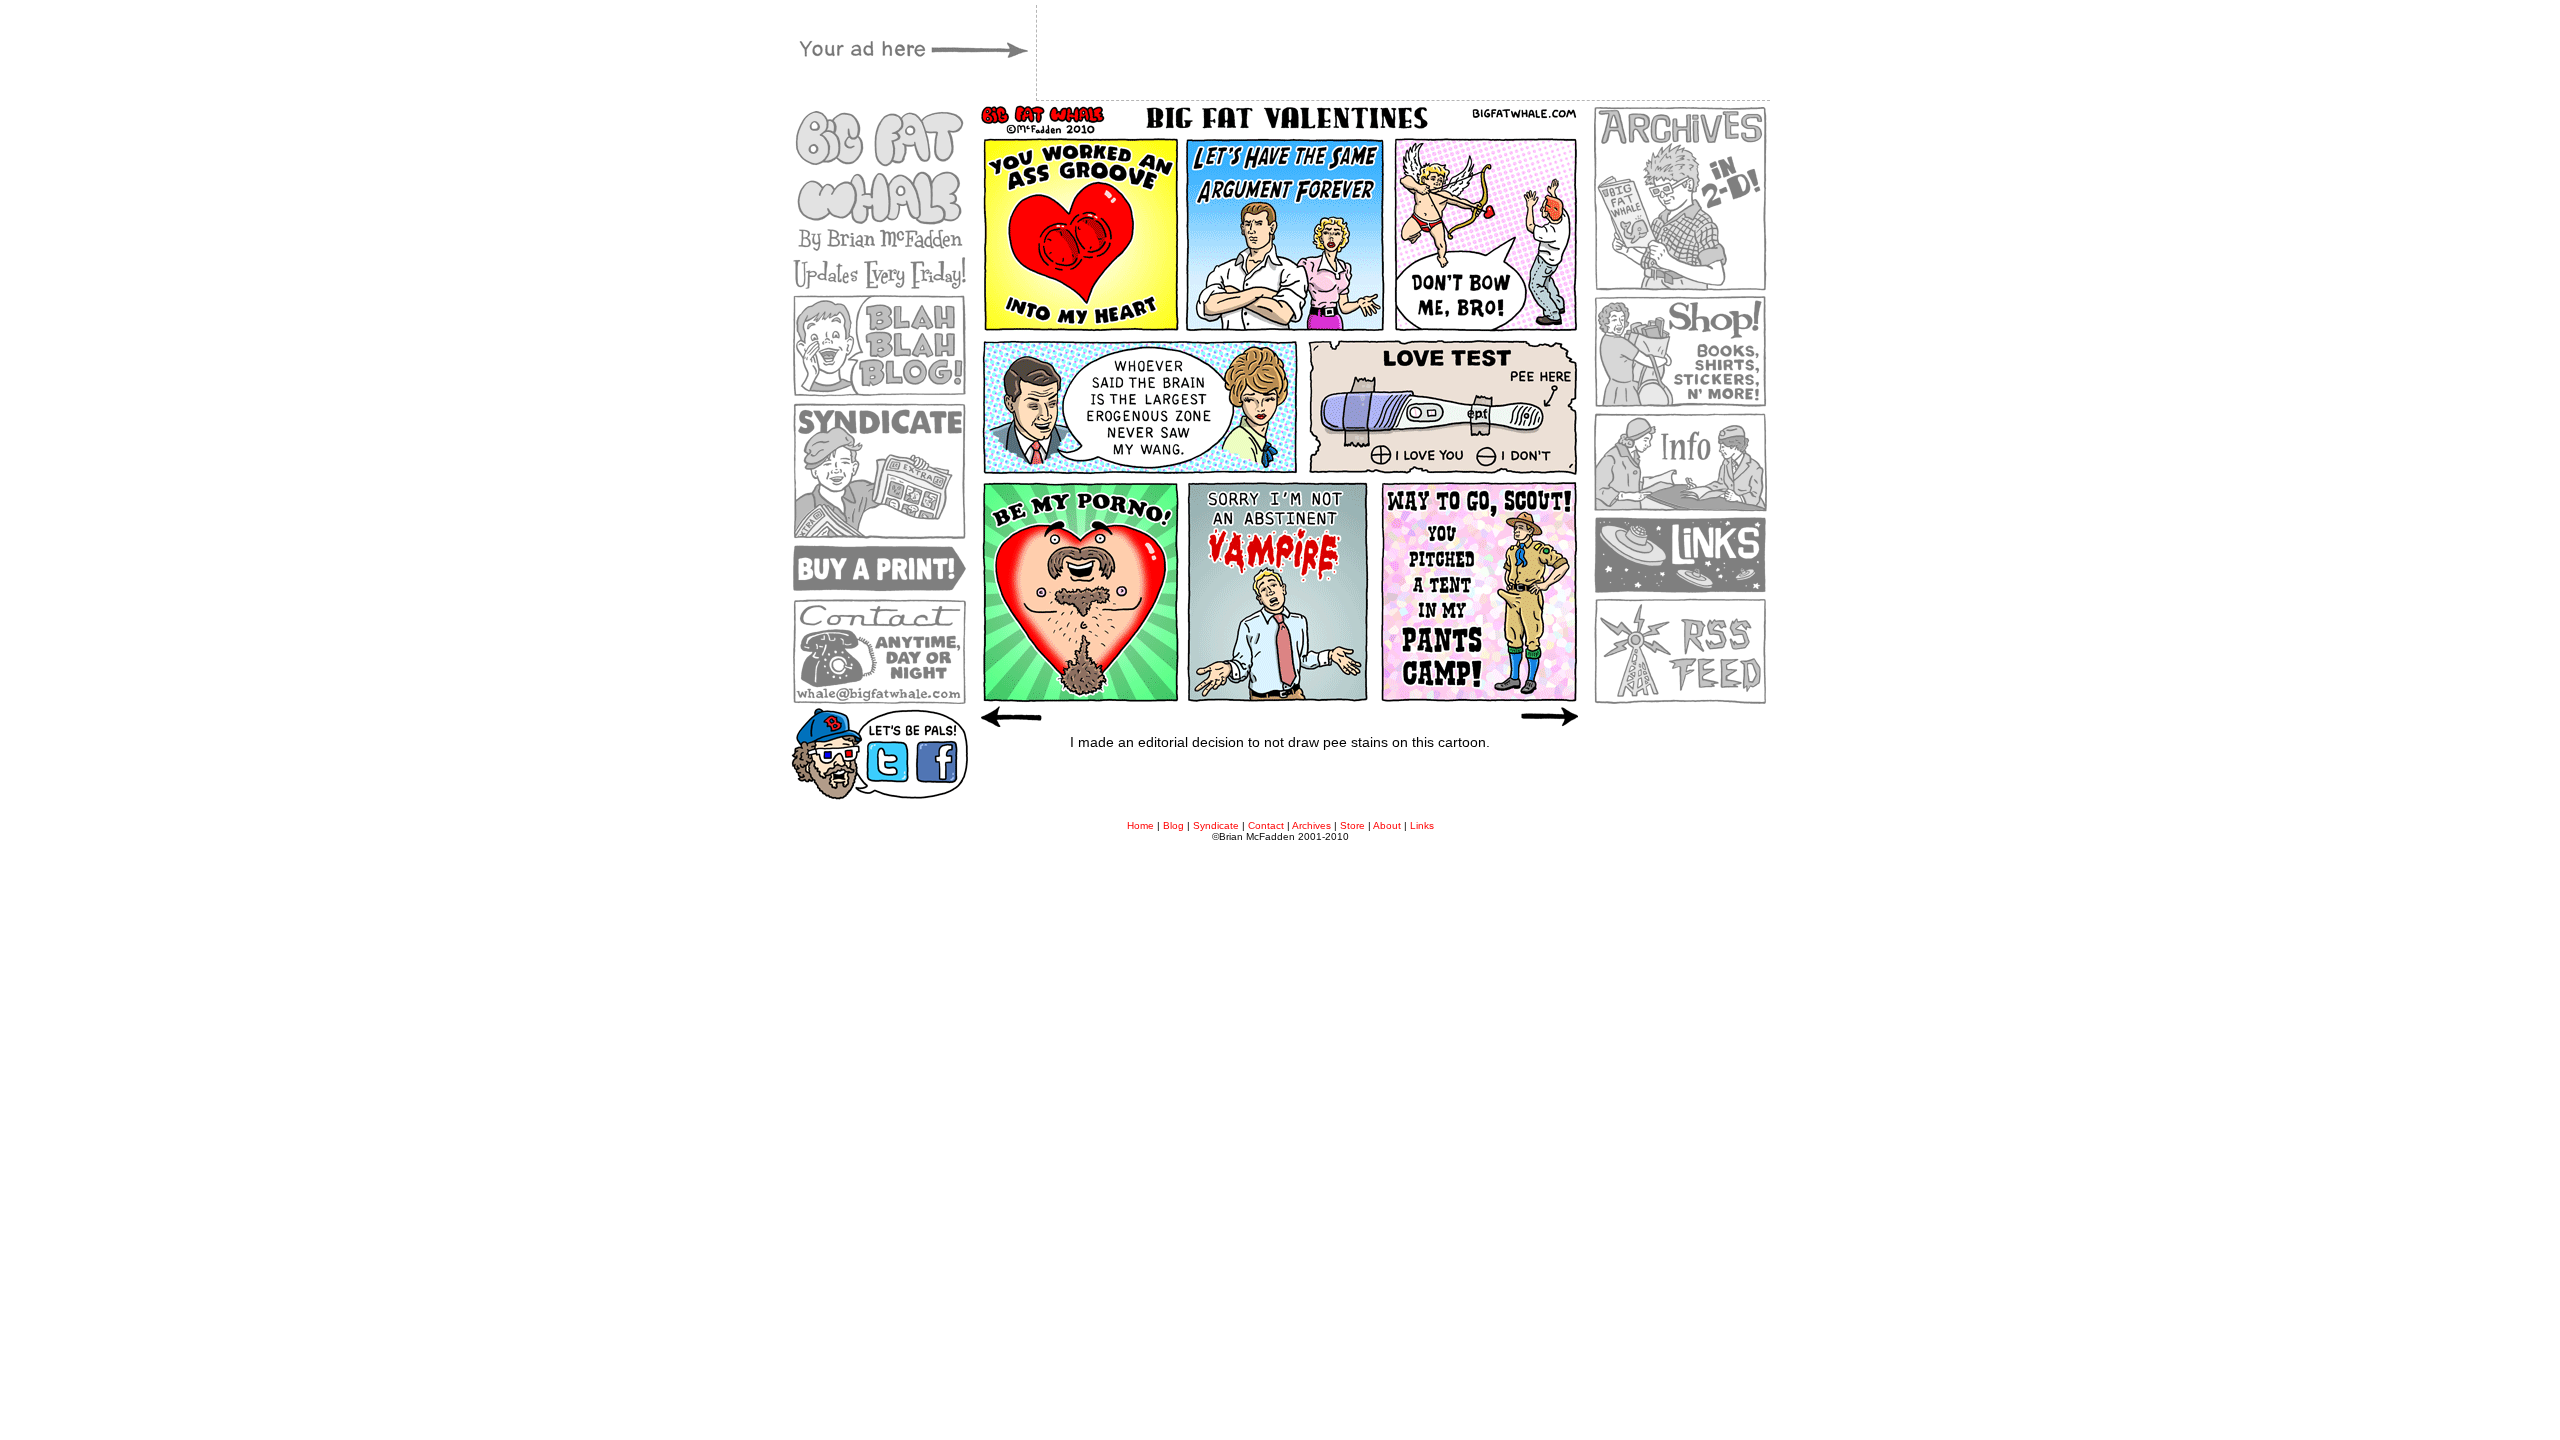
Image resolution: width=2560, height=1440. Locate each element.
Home (1140, 825)
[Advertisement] (1280, 785)
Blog (1173, 825)
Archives (1311, 825)
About (1387, 825)
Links (1422, 825)
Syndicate (1216, 825)
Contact (1266, 825)
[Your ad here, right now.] (910, 90)
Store (1352, 825)
